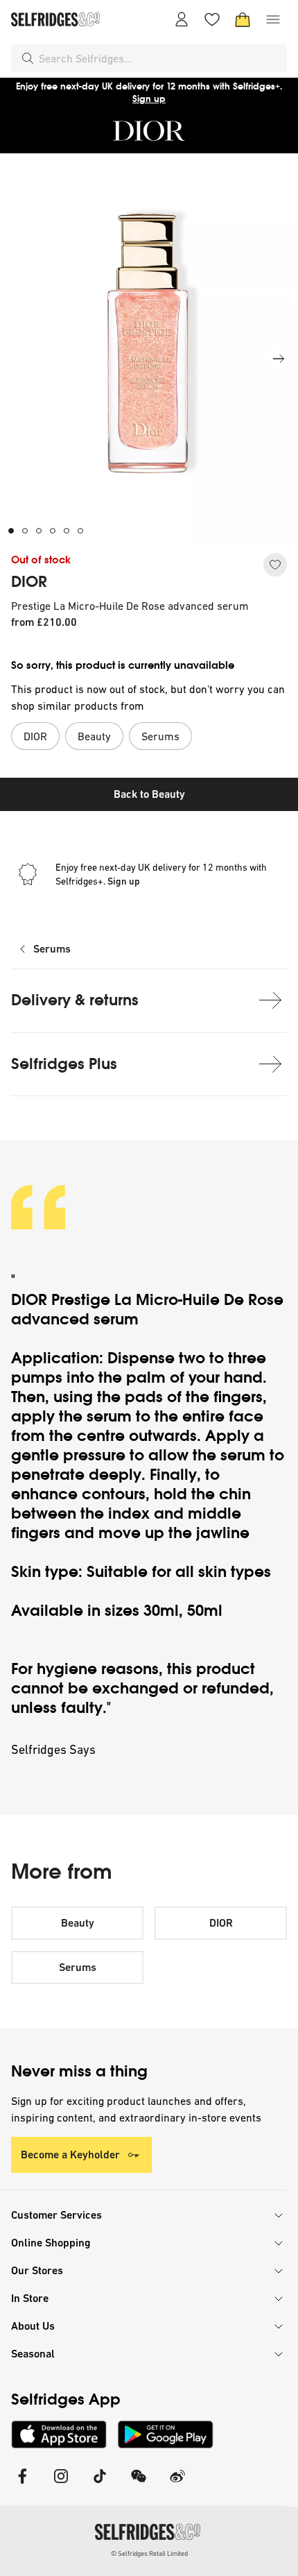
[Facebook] (22, 2485)
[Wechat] (139, 2485)
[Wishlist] (212, 19)
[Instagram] (61, 2485)
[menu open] (273, 19)
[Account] (182, 19)
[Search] (28, 58)
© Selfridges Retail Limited (149, 2553)
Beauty (78, 1923)
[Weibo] (177, 2485)
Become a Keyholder (70, 2155)
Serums (52, 949)
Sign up (149, 99)
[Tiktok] (100, 2485)
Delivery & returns (75, 1000)
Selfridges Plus (64, 1064)
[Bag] (243, 19)
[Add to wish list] (275, 565)
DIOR (29, 582)
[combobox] (160, 58)
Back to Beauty (149, 794)
